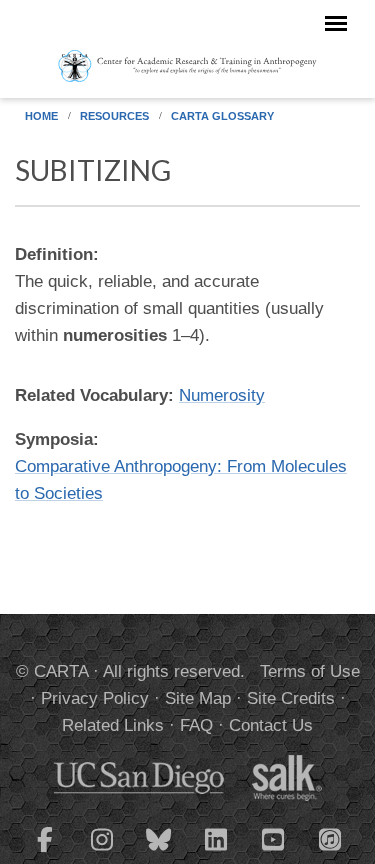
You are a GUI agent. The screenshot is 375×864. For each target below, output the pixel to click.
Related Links (113, 725)
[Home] (187, 65)
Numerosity (222, 395)
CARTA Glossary (222, 116)
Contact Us (271, 725)
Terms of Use (310, 671)
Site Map (198, 698)
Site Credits (291, 698)
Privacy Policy (95, 698)
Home (41, 116)
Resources (114, 116)
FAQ (196, 725)
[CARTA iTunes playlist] (330, 838)
